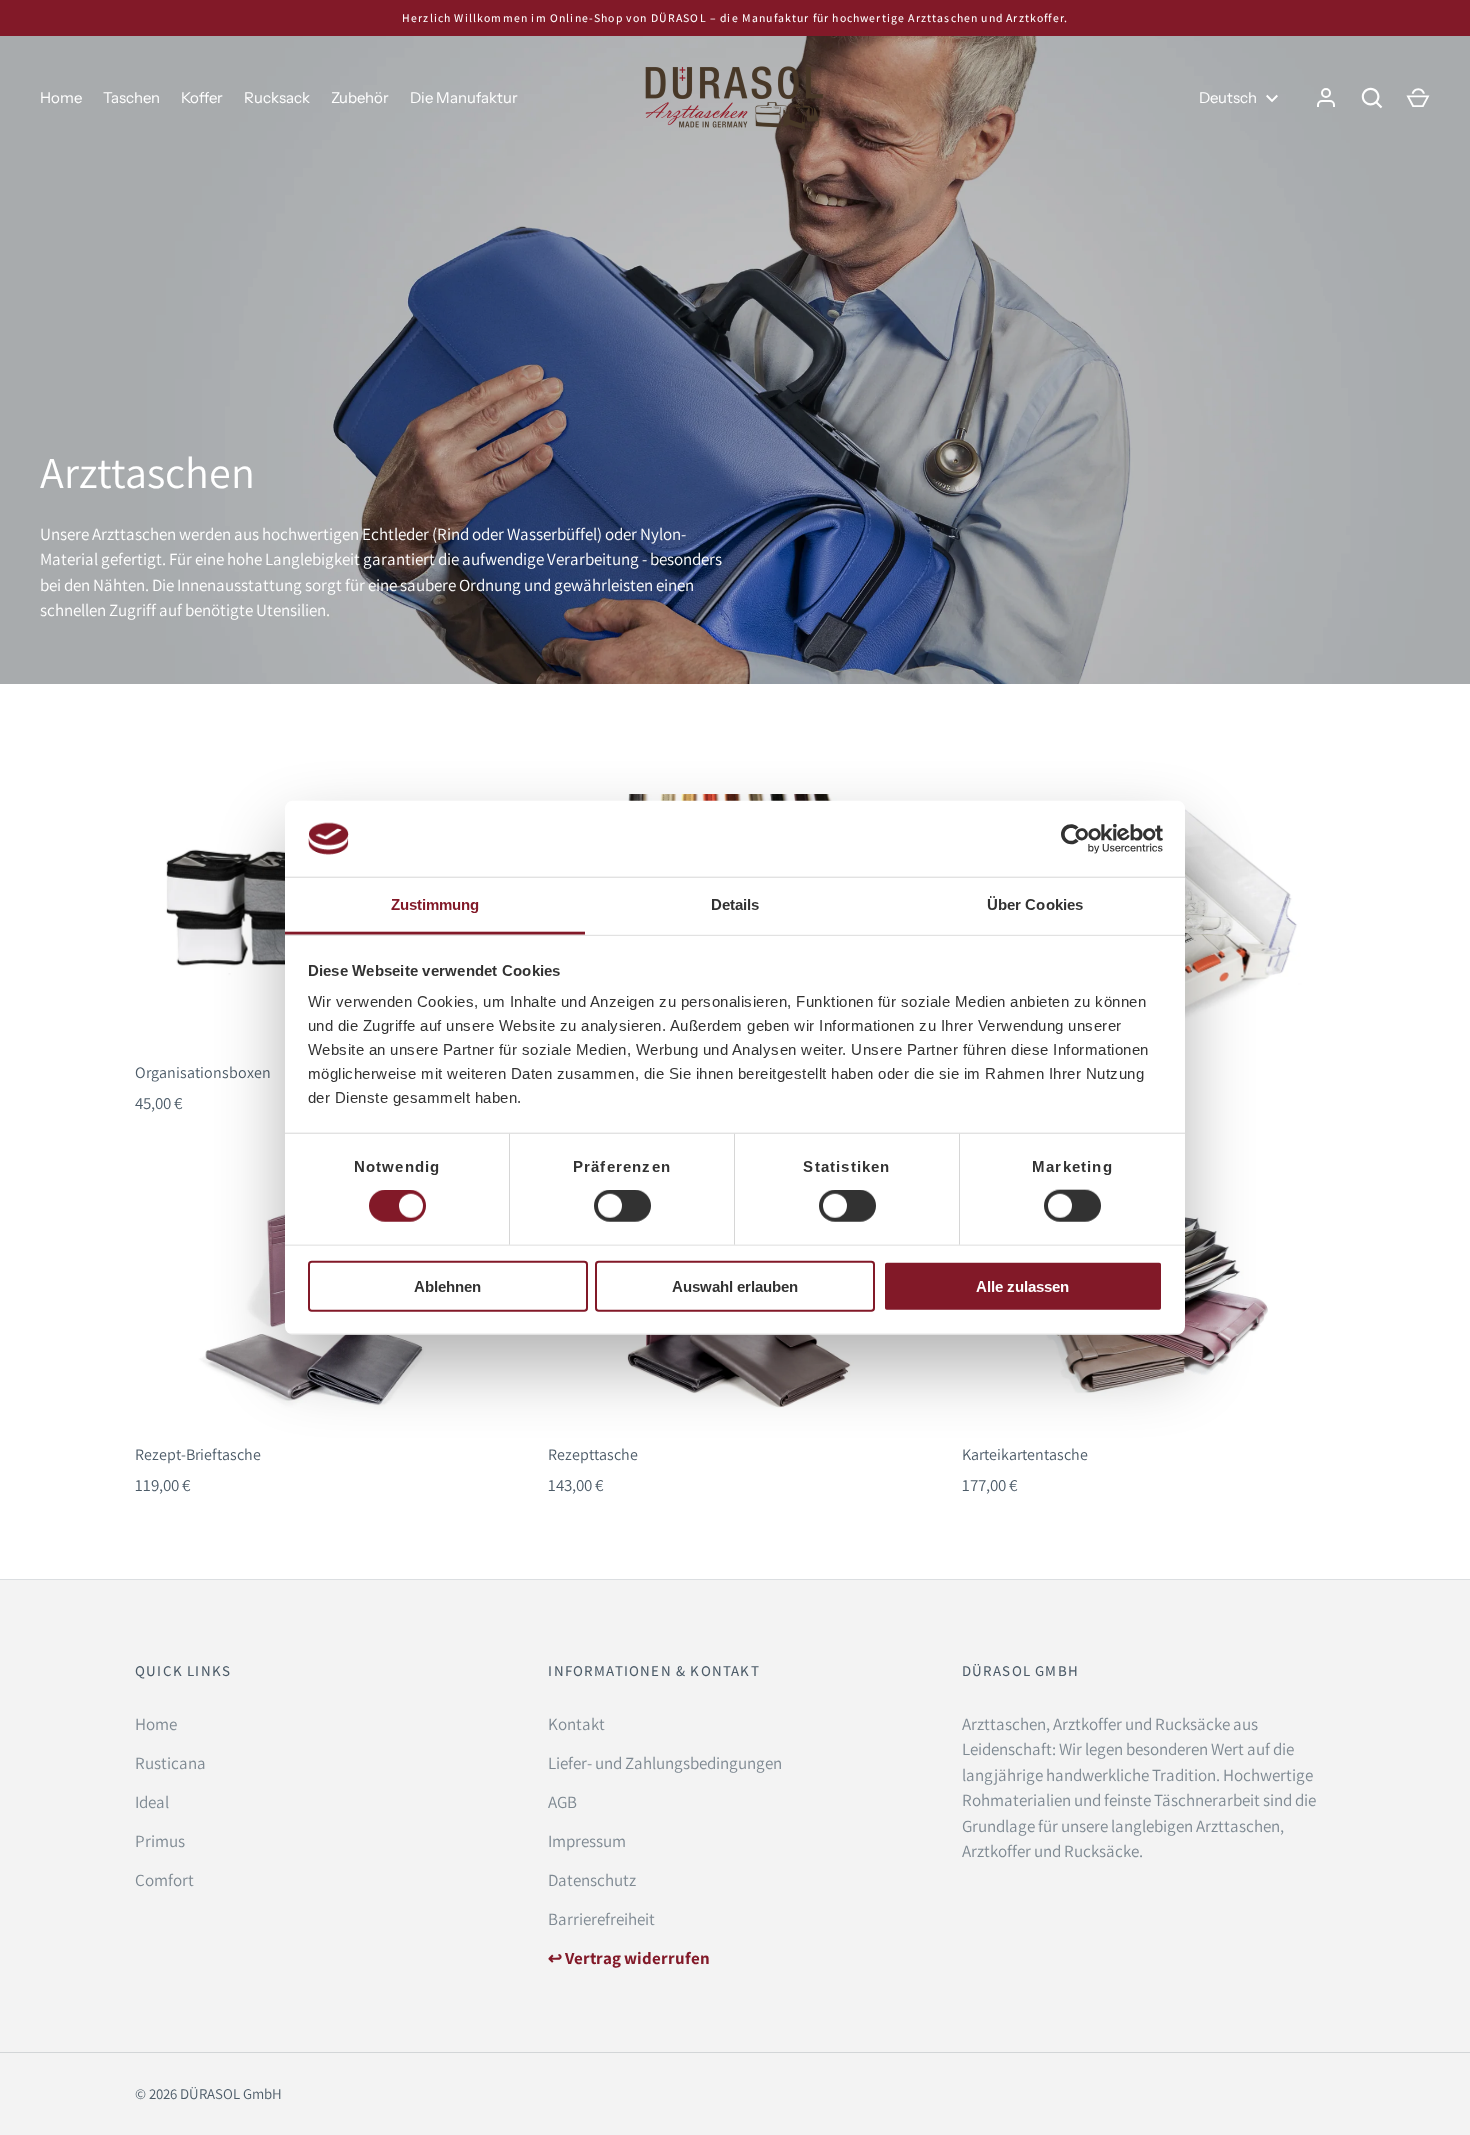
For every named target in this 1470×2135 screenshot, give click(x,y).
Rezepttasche (593, 1454)
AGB (562, 1802)
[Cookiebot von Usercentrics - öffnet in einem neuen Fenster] (1075, 839)
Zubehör (360, 97)
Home (61, 97)
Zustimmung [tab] (435, 904)
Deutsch (1228, 97)
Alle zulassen (1022, 1285)
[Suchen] (1372, 98)
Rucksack (277, 97)
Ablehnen (447, 1285)
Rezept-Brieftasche (198, 1454)
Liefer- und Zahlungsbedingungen (665, 1763)
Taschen (131, 97)
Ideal (152, 1802)
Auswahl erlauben (735, 1285)
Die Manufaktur (464, 97)
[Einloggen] (1326, 98)
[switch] (622, 1206)
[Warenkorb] (1418, 98)
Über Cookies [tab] (1035, 904)
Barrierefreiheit (601, 1919)
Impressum (587, 1841)
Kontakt (576, 1724)
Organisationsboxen (203, 1072)
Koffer (202, 97)
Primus (160, 1841)
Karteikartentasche (1025, 1454)
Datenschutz (592, 1880)
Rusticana (170, 1763)
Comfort (164, 1880)
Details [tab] (735, 904)
